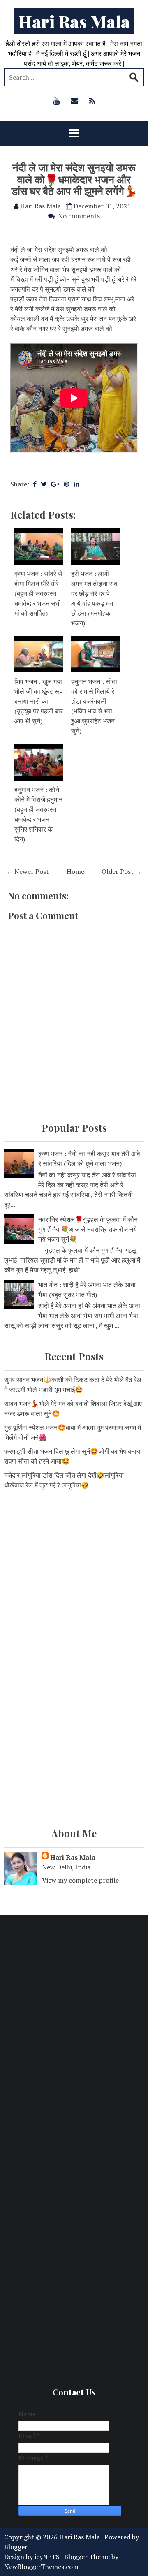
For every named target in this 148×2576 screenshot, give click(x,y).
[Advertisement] (74, 1578)
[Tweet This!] (44, 484)
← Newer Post (28, 871)
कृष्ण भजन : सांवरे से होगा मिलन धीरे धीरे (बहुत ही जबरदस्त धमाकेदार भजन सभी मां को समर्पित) (38, 593)
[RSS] (92, 101)
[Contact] (74, 101)
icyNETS (47, 2557)
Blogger (16, 2547)
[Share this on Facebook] (35, 484)
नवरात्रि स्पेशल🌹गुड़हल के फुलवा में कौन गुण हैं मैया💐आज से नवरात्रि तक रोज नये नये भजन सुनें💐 (88, 1229)
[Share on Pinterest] (67, 484)
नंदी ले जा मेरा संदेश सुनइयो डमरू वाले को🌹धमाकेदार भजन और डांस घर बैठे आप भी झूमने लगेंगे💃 (74, 179)
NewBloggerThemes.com (41, 2567)
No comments (79, 216)
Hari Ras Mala (74, 21)
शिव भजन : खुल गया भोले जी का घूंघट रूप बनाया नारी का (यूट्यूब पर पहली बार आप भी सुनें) (39, 701)
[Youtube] (57, 101)
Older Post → (122, 871)
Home (75, 871)
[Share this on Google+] (55, 484)
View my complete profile (80, 1880)
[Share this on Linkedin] (76, 484)
